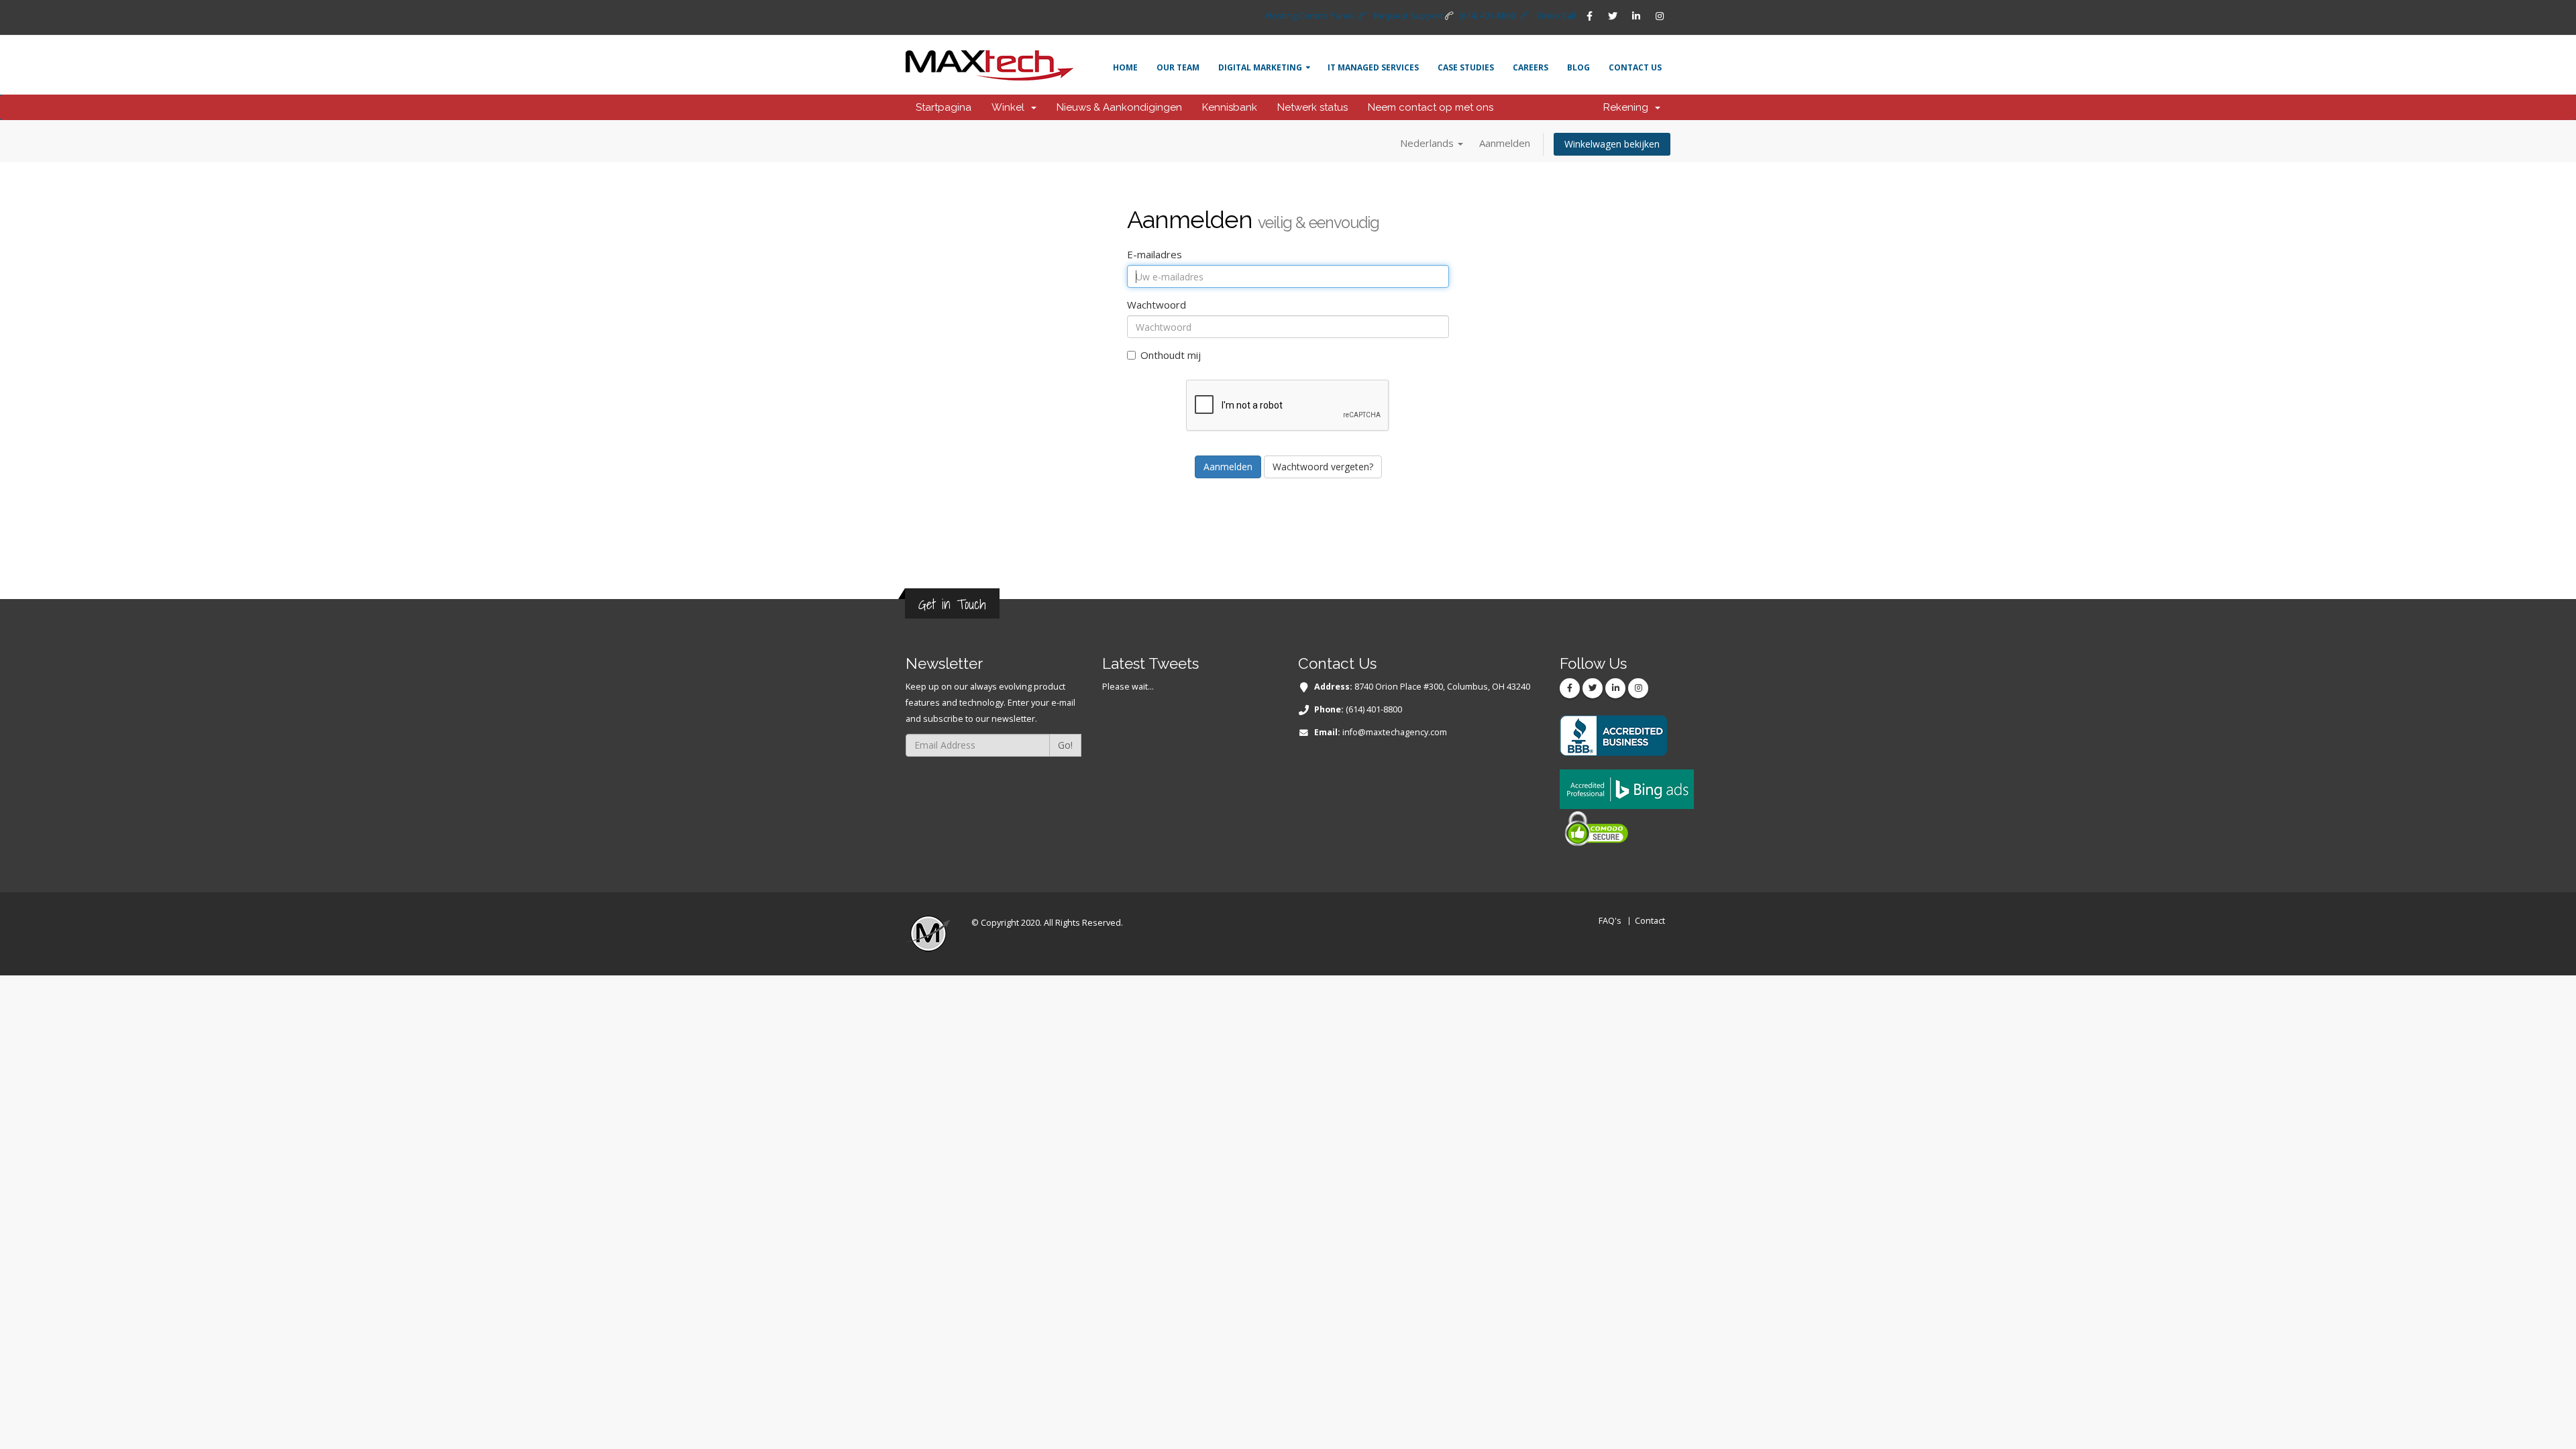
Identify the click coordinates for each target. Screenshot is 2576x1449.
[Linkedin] (1636, 16)
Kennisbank (1230, 107)
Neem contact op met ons (1431, 107)
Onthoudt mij (1171, 355)
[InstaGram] (1660, 16)
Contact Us (1635, 67)
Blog (1578, 67)
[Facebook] (1589, 16)
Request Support (1408, 16)
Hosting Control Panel (1309, 16)
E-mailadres (1155, 254)
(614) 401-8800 (1487, 16)
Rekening (1628, 107)
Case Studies (1466, 67)
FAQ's (1610, 921)
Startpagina (944, 107)
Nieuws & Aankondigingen (1119, 107)
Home (1125, 67)
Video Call (1556, 16)
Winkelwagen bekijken (1612, 144)
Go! (1065, 745)
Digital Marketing (1260, 67)
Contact (1650, 921)
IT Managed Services (1373, 67)
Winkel (1011, 107)
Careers (1531, 67)
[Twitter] (1613, 16)
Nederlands (1428, 143)
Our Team (1178, 67)
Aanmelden (1505, 143)
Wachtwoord (1157, 305)
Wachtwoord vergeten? (1323, 467)
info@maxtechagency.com (1395, 732)
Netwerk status (1312, 107)
